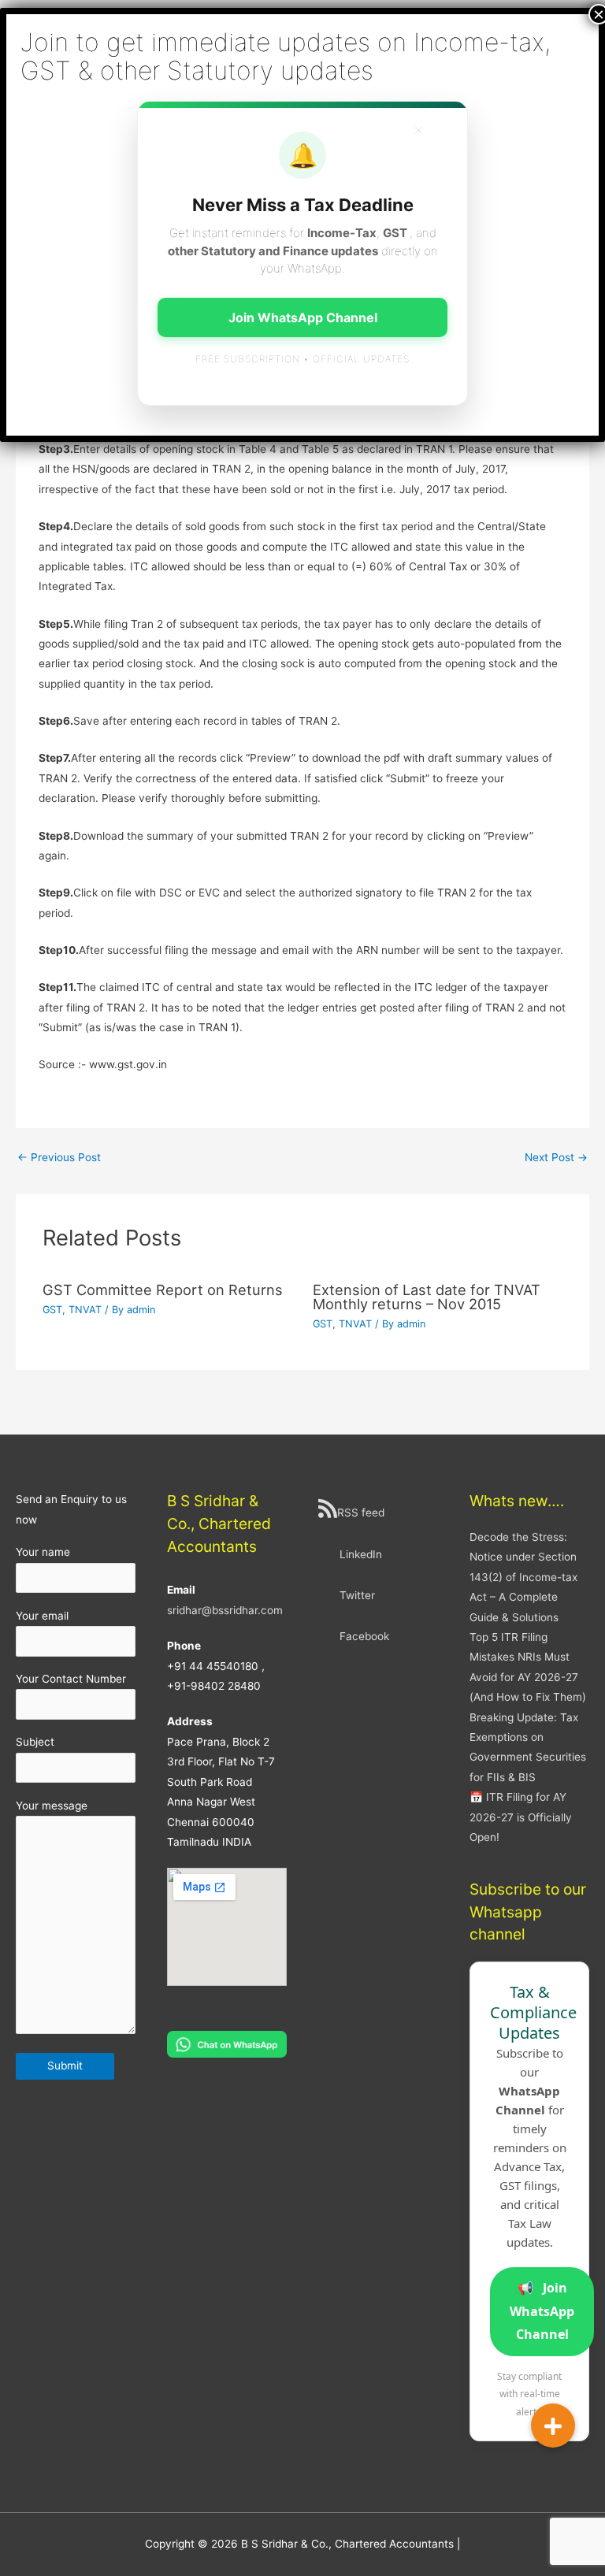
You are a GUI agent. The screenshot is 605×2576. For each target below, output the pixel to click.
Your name (43, 1552)
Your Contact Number (71, 1679)
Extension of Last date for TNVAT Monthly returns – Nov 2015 (427, 1297)
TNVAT (85, 1310)
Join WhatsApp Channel (542, 2311)
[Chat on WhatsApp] (227, 2043)
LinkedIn (361, 1554)
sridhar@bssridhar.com (225, 1610)
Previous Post (59, 1157)
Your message (52, 1806)
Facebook (364, 1636)
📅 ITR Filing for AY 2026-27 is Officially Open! (521, 1817)
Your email (42, 1616)
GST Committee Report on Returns (163, 1290)
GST (52, 1310)
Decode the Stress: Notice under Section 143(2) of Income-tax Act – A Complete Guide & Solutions (523, 1577)
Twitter (357, 1595)
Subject (35, 1742)
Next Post (556, 1157)
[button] (553, 2426)
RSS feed (361, 1513)
